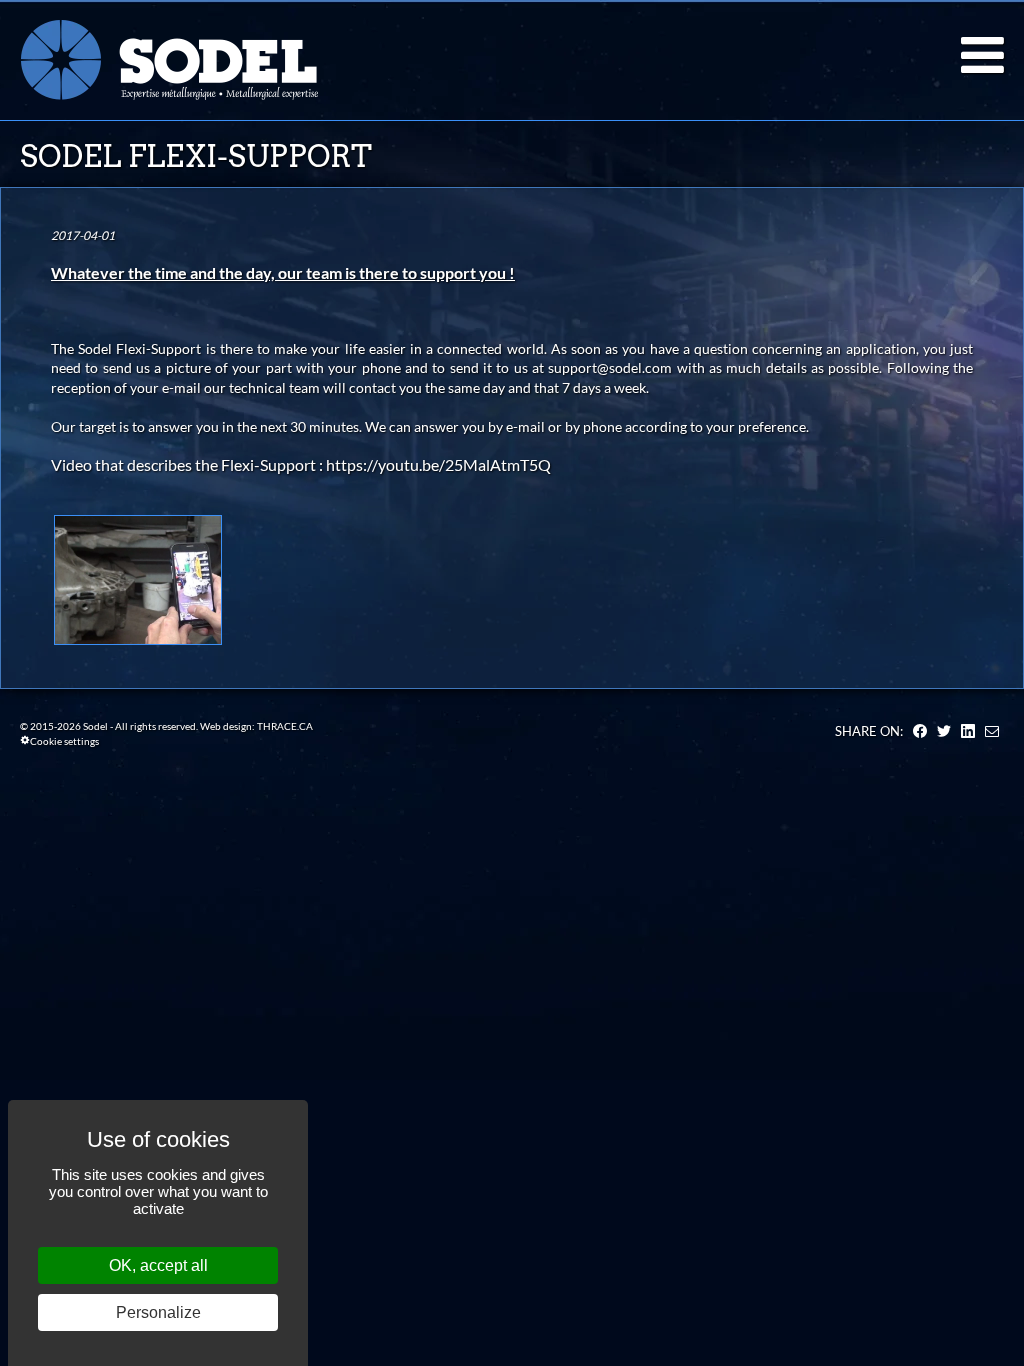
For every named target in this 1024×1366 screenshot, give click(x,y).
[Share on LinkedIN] (968, 731)
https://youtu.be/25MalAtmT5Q (438, 464)
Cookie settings (64, 741)
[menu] (982, 55)
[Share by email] (992, 731)
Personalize (158, 1312)
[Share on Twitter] (944, 731)
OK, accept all (158, 1265)
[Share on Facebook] (920, 731)
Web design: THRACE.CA (256, 726)
